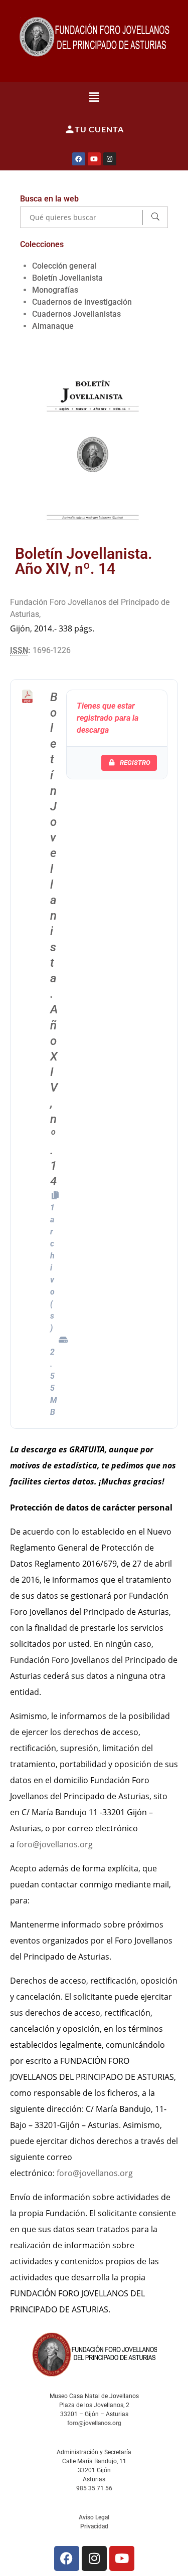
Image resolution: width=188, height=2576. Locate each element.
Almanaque (53, 326)
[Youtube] (94, 159)
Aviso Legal (94, 2517)
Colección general (64, 266)
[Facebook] (79, 159)
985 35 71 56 (94, 2488)
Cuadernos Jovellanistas (76, 314)
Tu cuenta (99, 129)
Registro (135, 763)
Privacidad (94, 2526)
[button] (94, 97)
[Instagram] (110, 159)
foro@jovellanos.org (55, 1844)
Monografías (55, 290)
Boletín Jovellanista (67, 278)
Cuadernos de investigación (82, 302)
